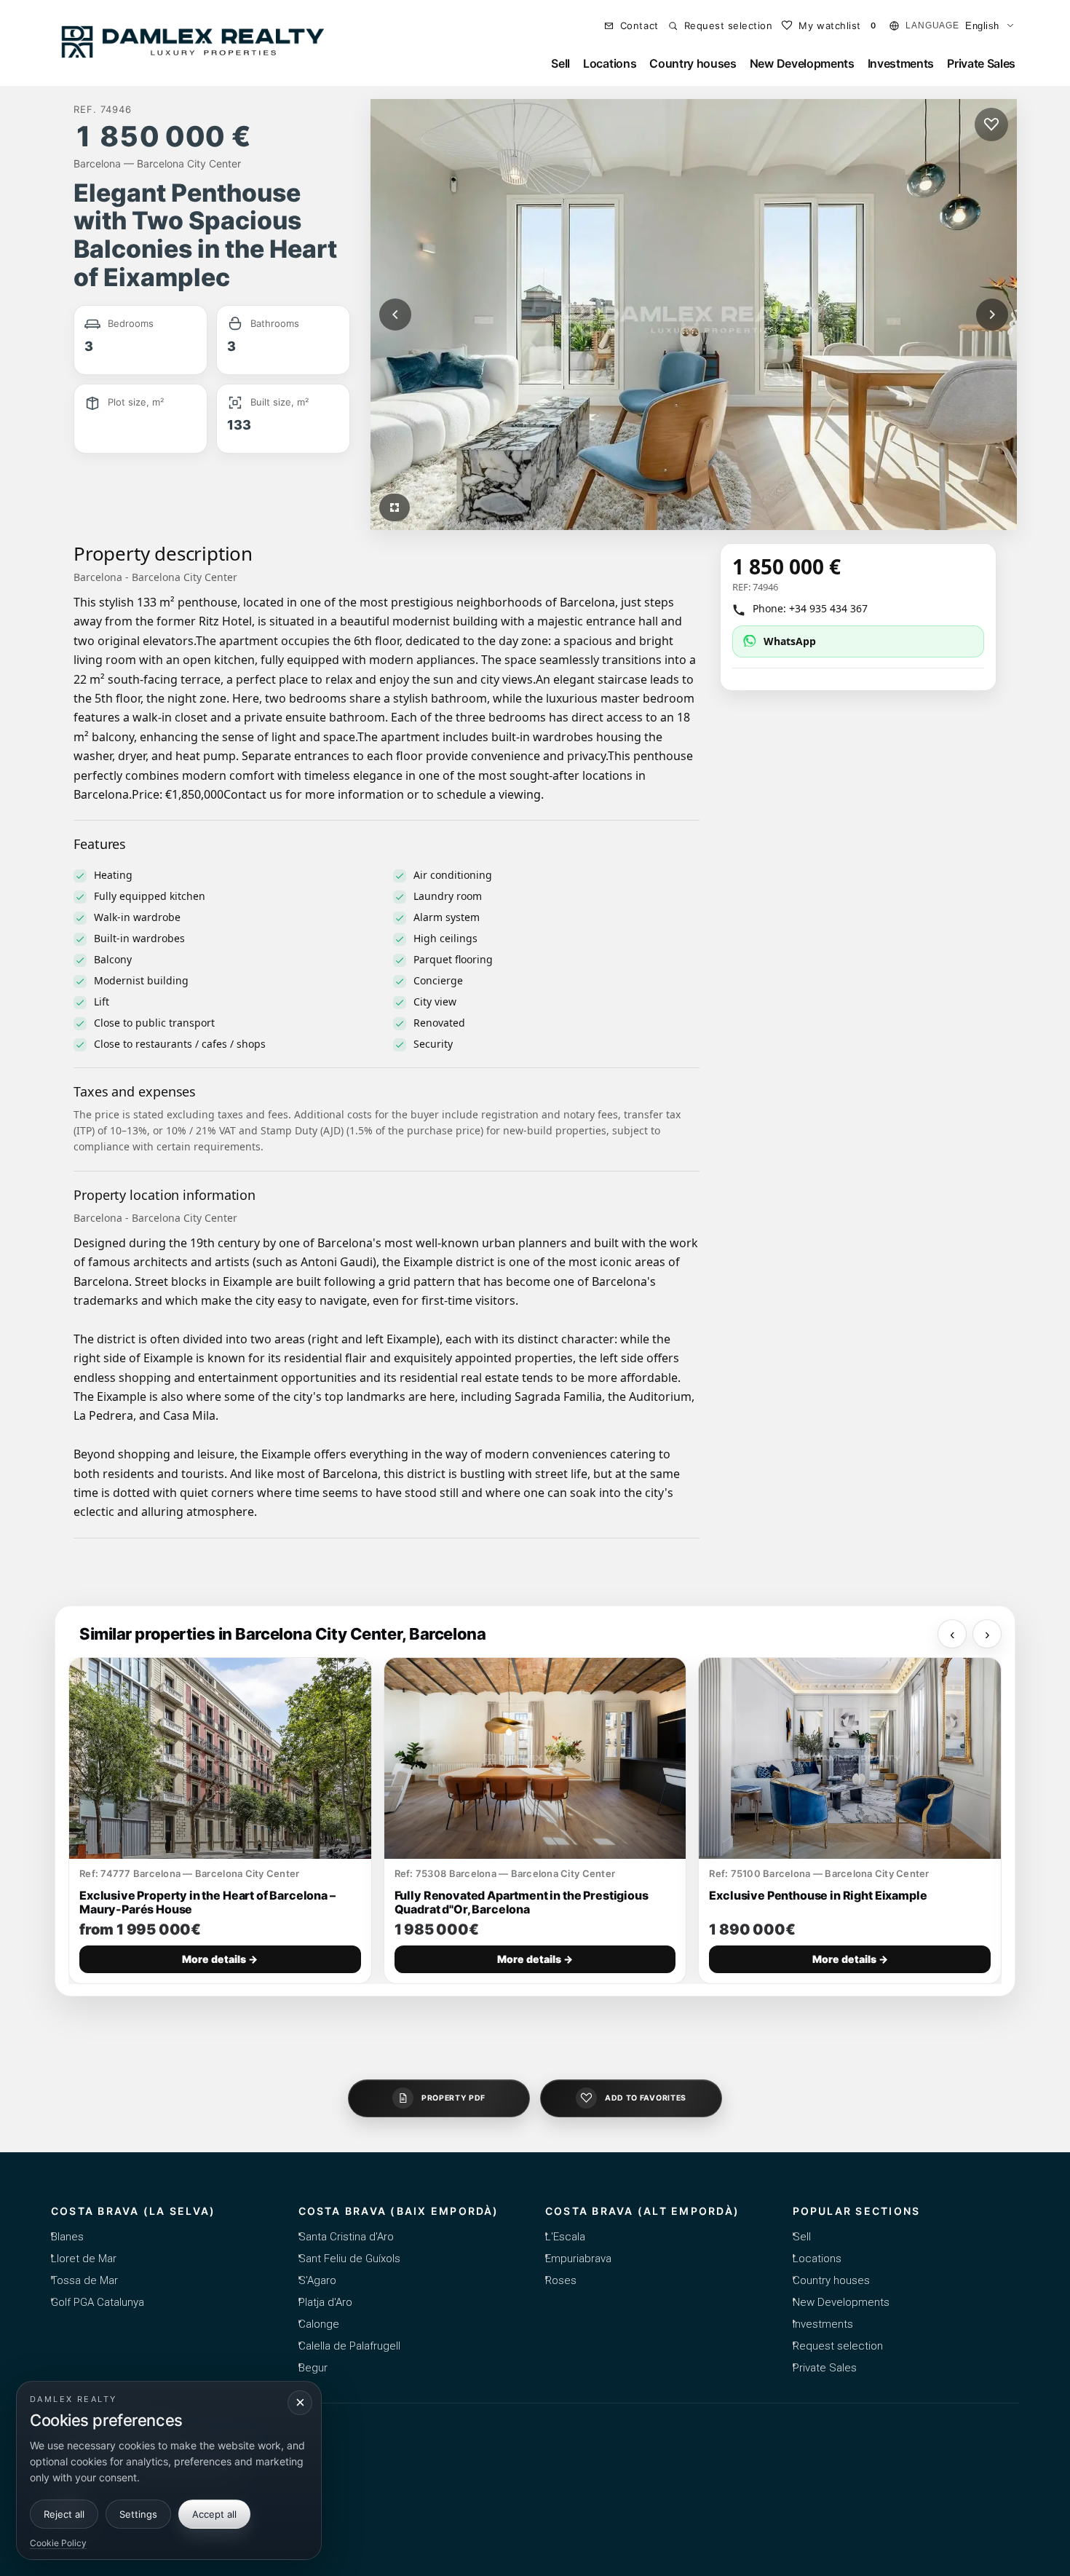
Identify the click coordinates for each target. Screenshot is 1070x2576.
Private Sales (981, 63)
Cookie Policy (58, 2543)
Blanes (67, 2237)
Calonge (319, 2324)
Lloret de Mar (84, 2259)
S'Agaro (317, 2280)
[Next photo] (992, 315)
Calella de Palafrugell (349, 2346)
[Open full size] (395, 507)
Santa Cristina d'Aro (346, 2237)
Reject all (64, 2514)
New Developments (802, 63)
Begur (313, 2368)
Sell (560, 63)
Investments (901, 63)
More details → (220, 1959)
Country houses (693, 63)
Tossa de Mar (84, 2280)
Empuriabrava (578, 2259)
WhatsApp (790, 641)
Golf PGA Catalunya (98, 2302)
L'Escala (565, 2237)
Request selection (838, 2346)
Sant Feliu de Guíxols (349, 2259)
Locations (610, 63)
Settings (138, 2514)
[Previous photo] (395, 315)
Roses (561, 2280)
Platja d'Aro (325, 2302)
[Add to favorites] (991, 125)
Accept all (214, 2514)
